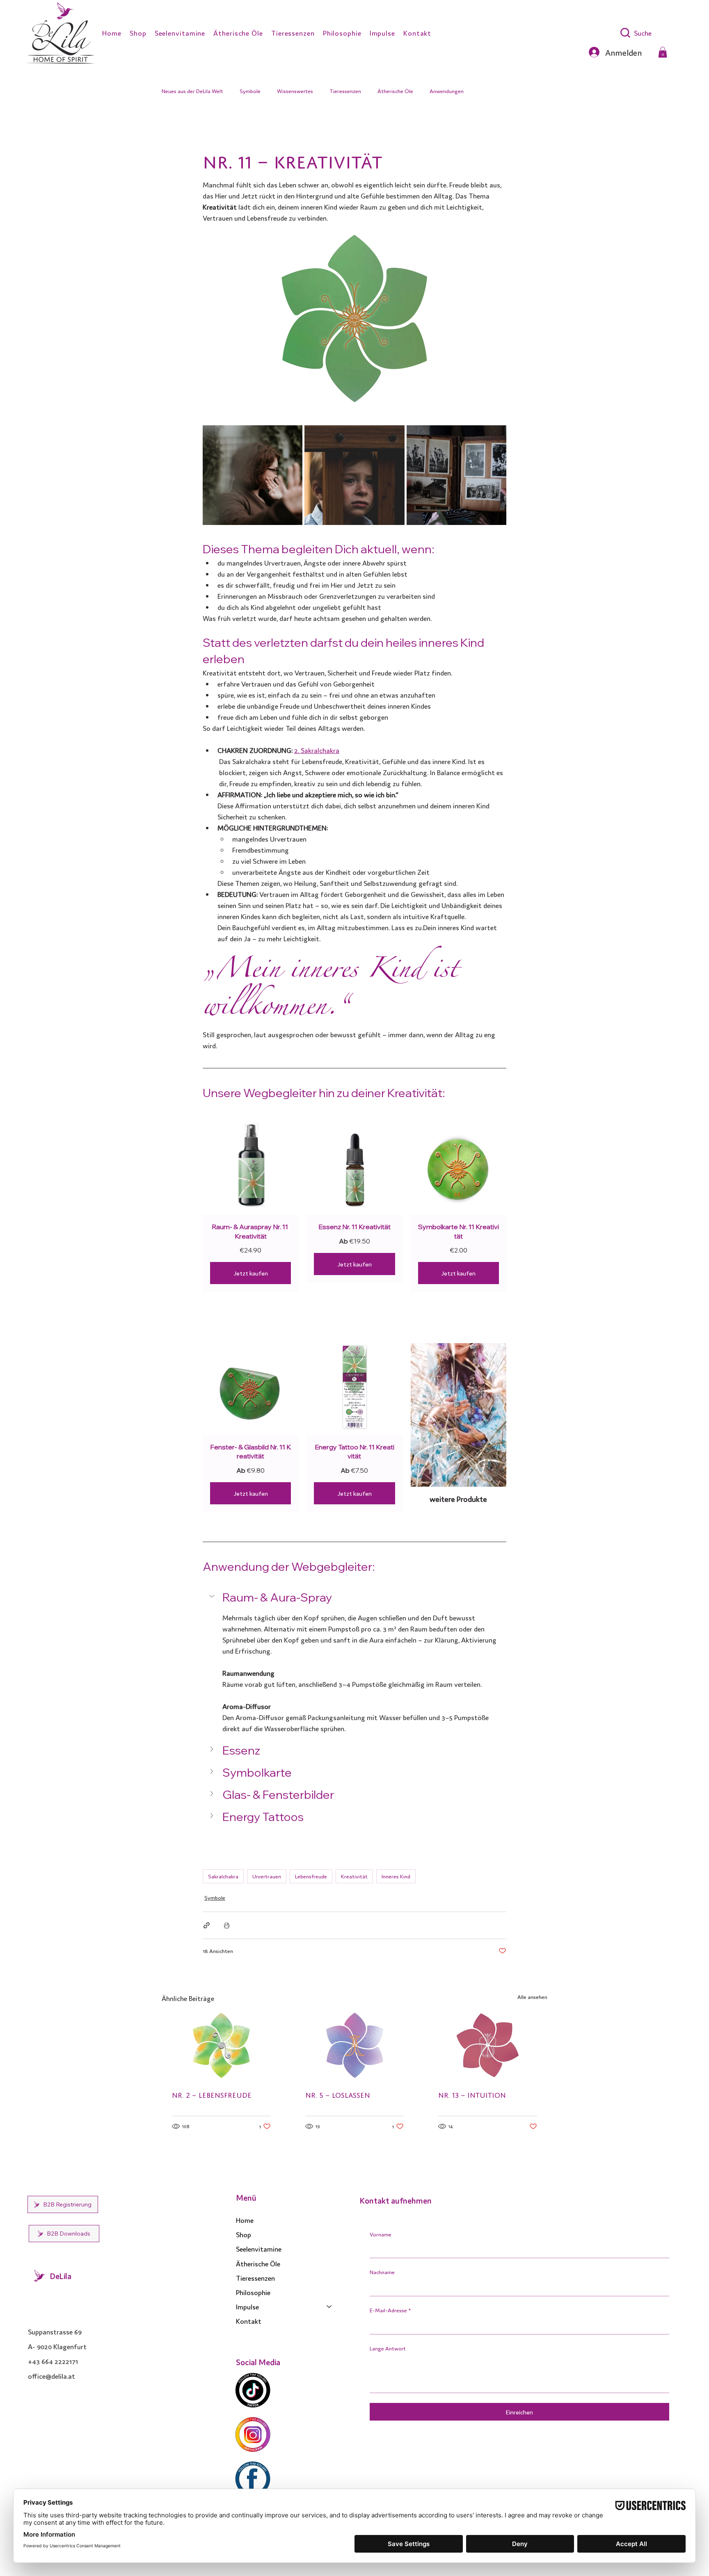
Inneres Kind (396, 1876)
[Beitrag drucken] (227, 1925)
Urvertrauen (267, 1876)
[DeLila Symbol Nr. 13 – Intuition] (488, 2045)
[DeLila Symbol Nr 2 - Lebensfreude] (221, 2045)
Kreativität (354, 1876)
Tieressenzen (345, 91)
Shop (244, 2234)
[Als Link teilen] (207, 1925)
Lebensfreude (311, 1876)
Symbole (250, 91)
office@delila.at (51, 2376)
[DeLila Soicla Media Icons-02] (253, 2435)
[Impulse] (329, 2306)
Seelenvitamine (259, 2249)
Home (245, 2220)
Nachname (382, 2272)
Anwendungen (447, 91)
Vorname (381, 2234)
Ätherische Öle (395, 91)
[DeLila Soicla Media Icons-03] (253, 2390)
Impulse (247, 2306)
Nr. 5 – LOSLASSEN (338, 2094)
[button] (663, 52)
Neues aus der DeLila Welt (192, 91)
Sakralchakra (223, 1876)
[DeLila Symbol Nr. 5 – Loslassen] (355, 2045)
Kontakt (249, 2321)
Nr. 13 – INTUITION (472, 2094)
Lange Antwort (388, 2348)
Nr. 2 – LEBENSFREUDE (212, 2094)
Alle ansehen (532, 1997)
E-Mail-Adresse (390, 2310)
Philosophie (253, 2292)
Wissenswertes (295, 91)
